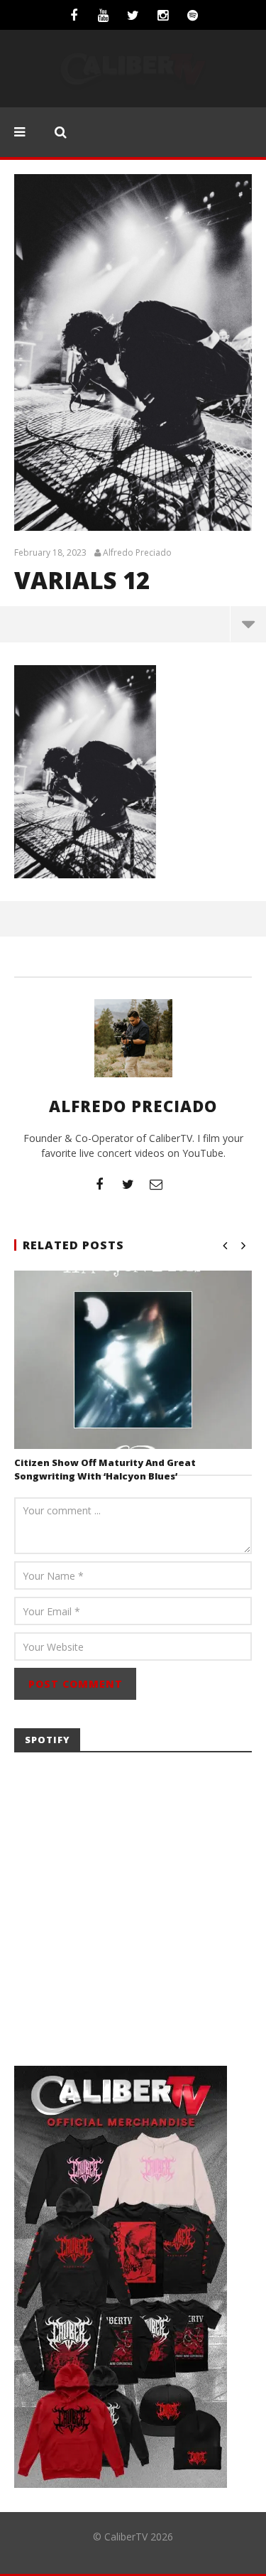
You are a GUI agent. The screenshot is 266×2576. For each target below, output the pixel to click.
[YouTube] (104, 15)
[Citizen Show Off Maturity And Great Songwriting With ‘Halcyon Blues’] (133, 1360)
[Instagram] (163, 15)
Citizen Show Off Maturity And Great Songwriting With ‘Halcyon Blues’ (105, 1470)
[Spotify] (193, 15)
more (248, 624)
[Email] (156, 1184)
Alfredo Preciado (137, 553)
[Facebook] (74, 15)
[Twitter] (133, 15)
